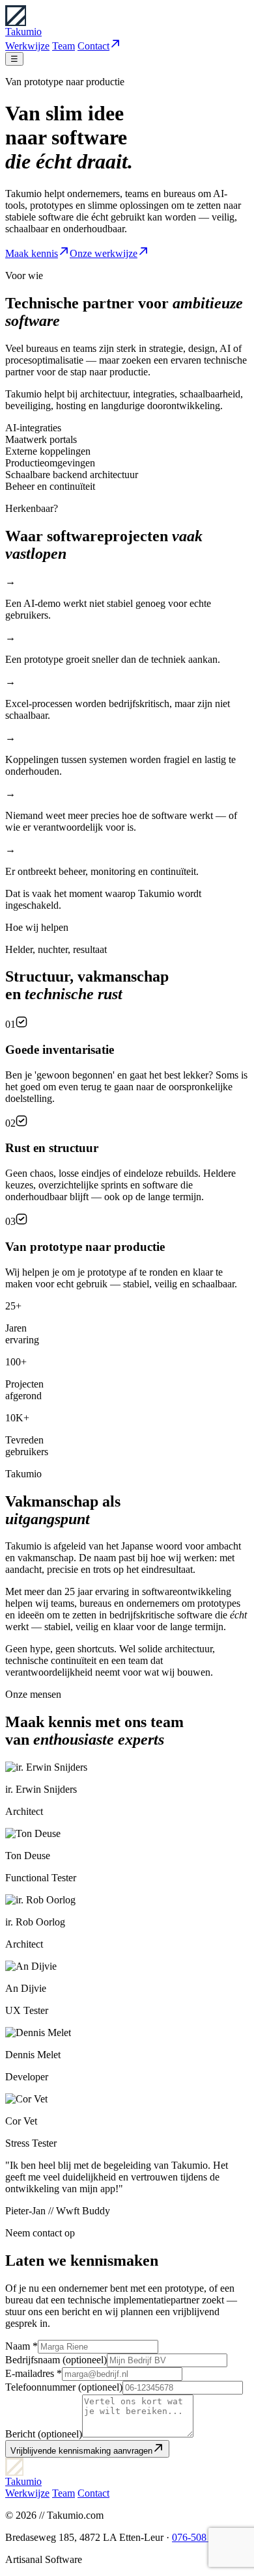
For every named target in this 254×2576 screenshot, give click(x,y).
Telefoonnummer (64, 2387)
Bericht (44, 2434)
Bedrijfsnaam (56, 2360)
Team (63, 46)
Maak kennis (32, 253)
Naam (21, 2346)
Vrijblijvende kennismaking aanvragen (81, 2451)
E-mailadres (34, 2373)
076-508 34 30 (202, 2537)
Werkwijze (27, 46)
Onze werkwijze (104, 253)
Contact (93, 46)
